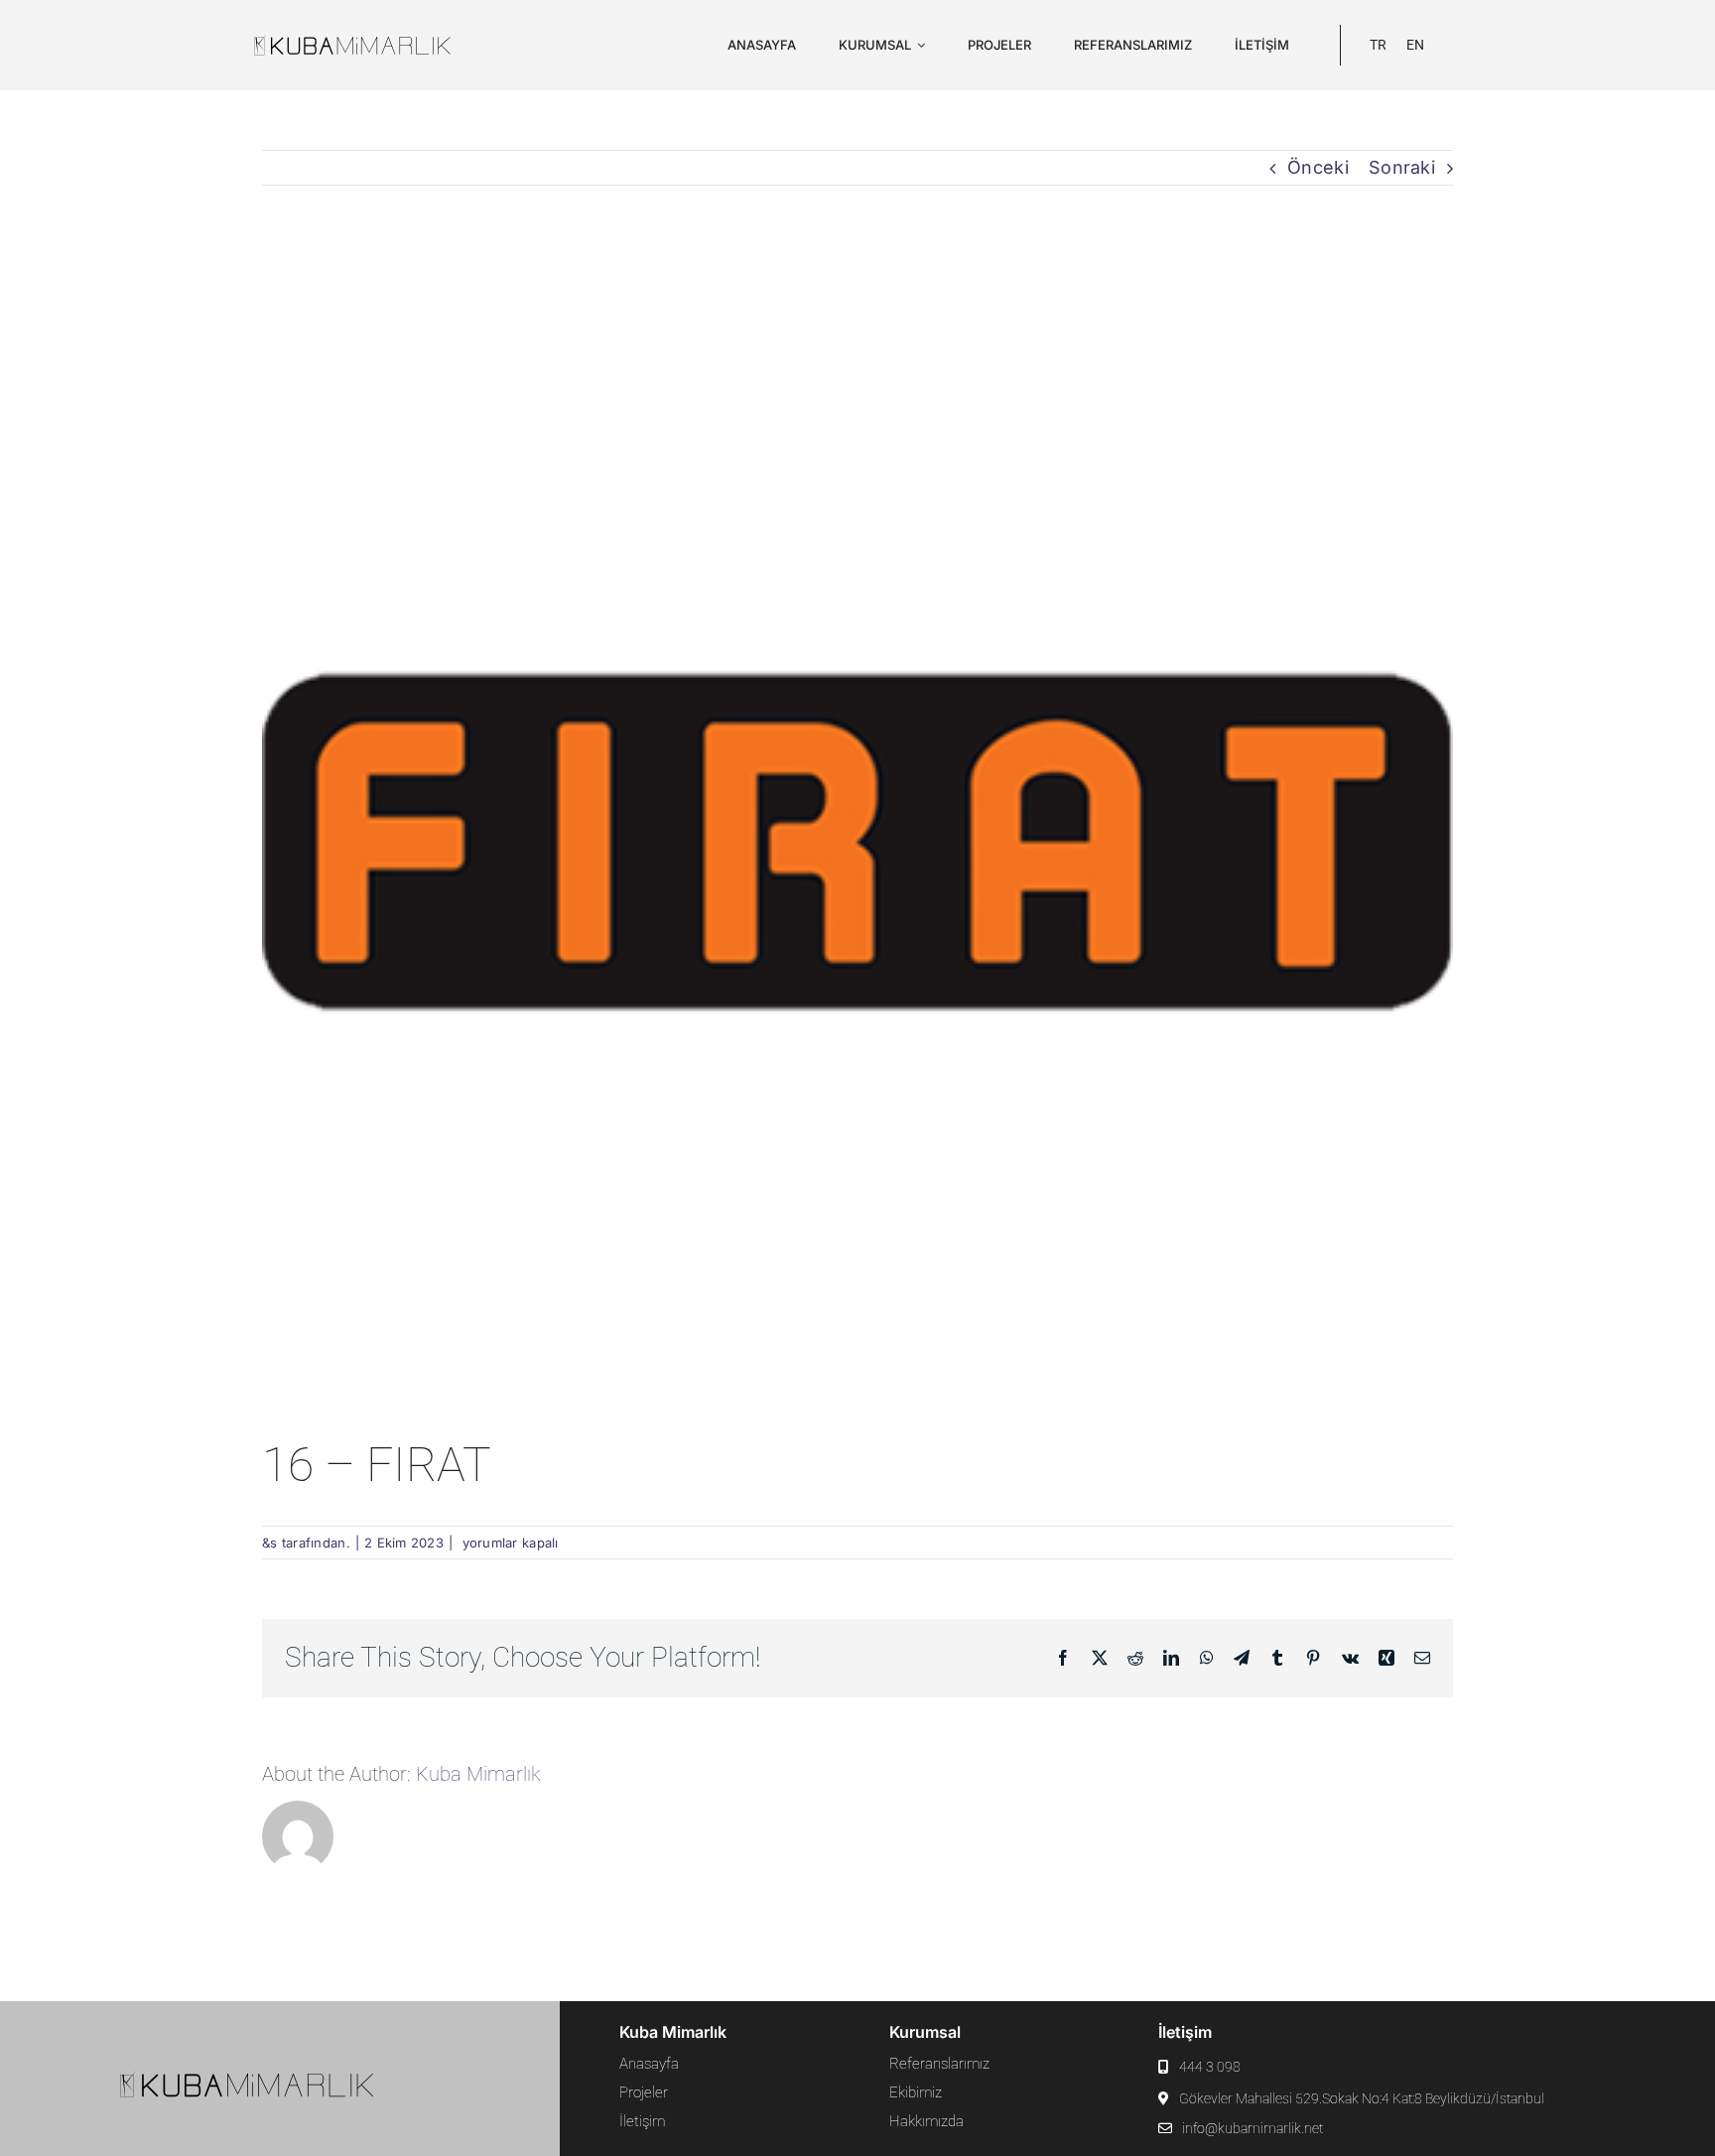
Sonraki (1402, 167)
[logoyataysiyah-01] (369, 42)
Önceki (1318, 167)
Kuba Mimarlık (478, 1774)
